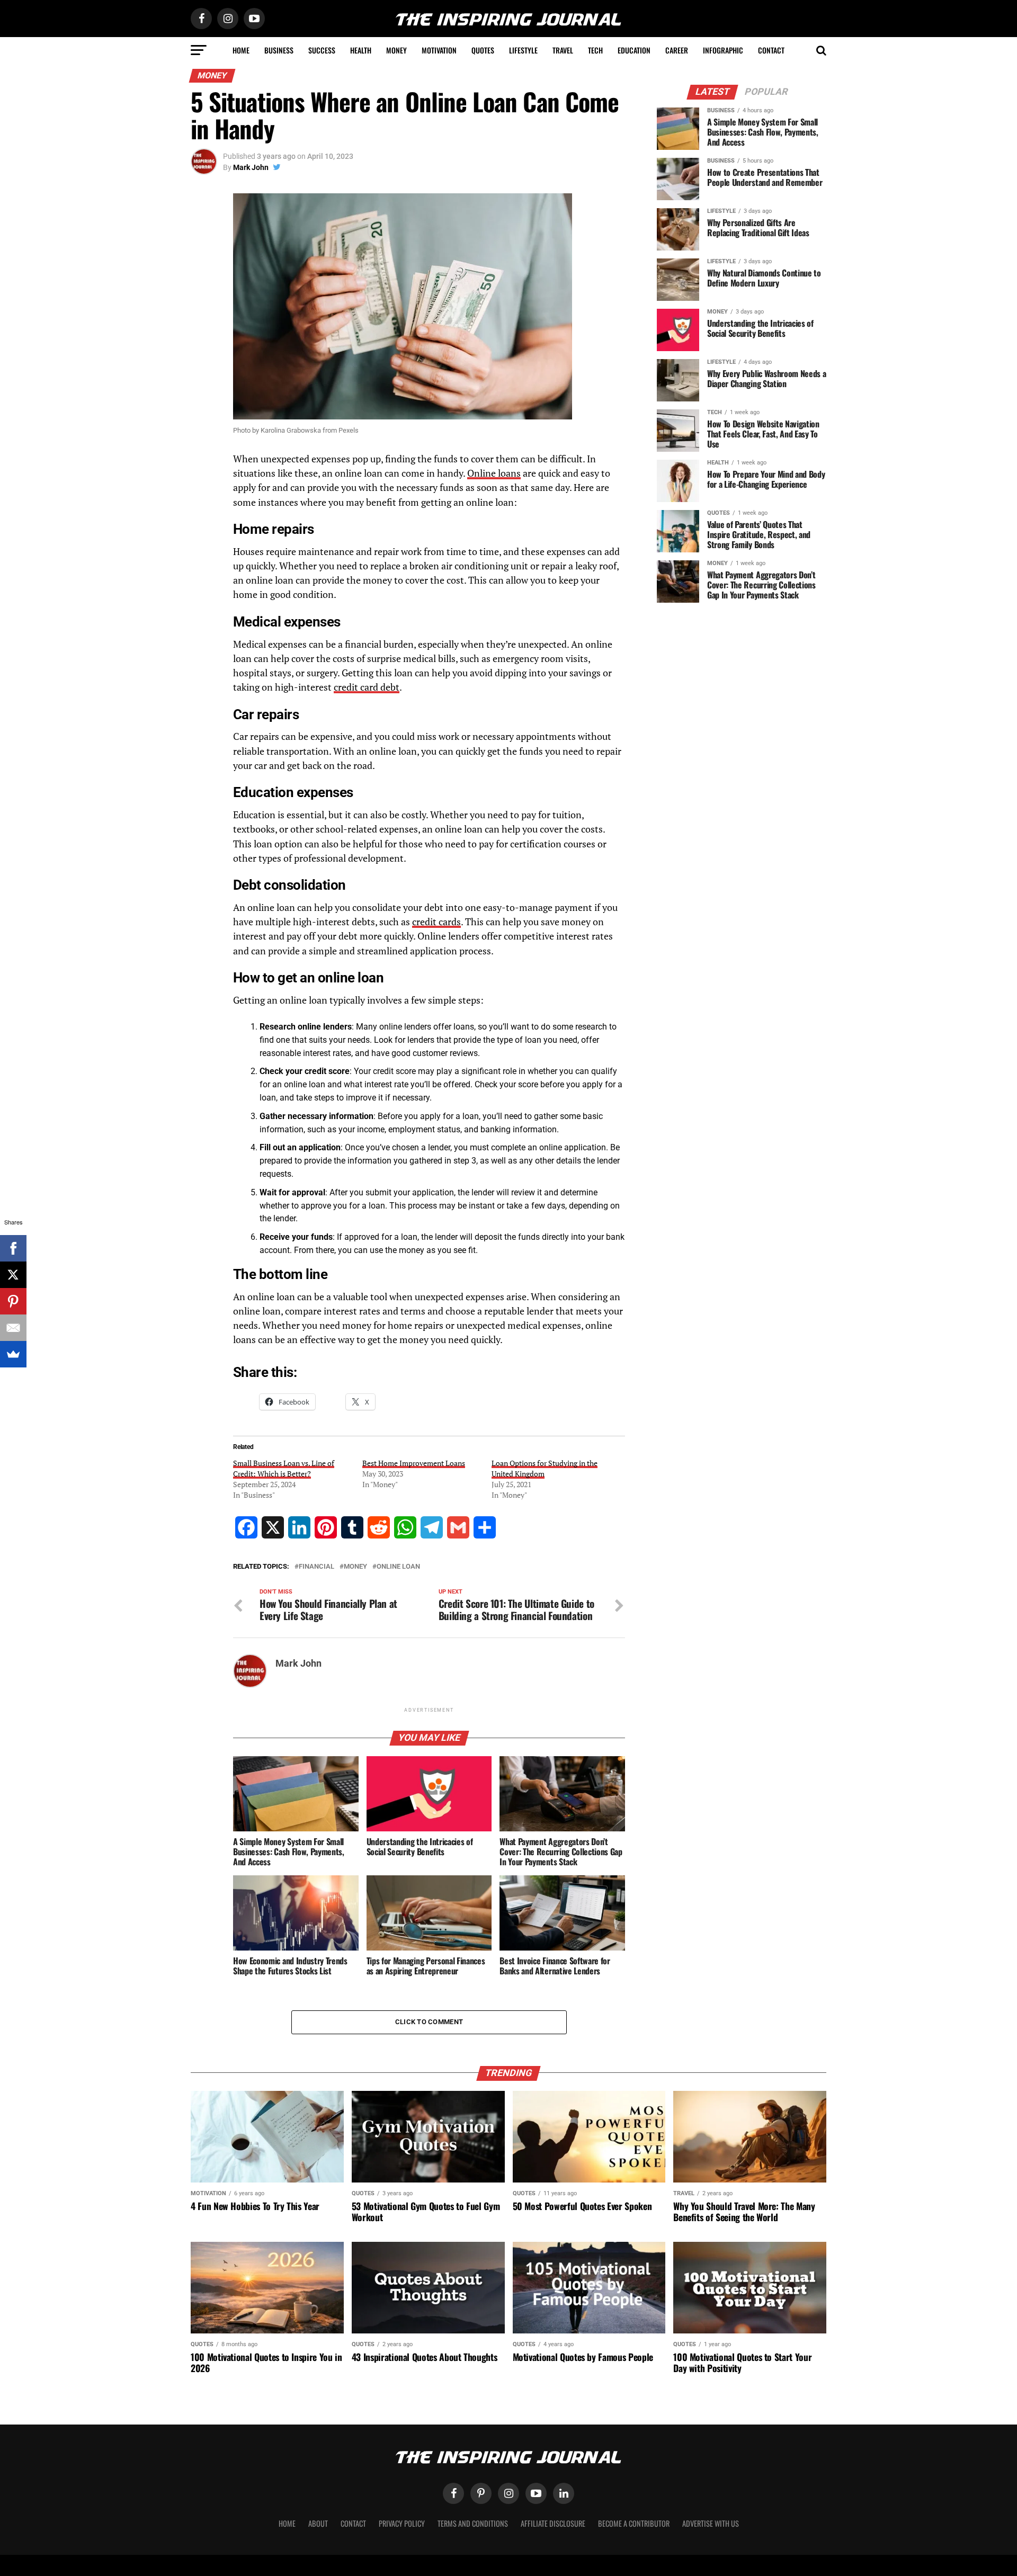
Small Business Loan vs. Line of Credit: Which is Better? (284, 1468)
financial (316, 1567)
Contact (771, 50)
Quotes (483, 50)
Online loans (494, 473)
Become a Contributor (634, 2523)
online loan (398, 1567)
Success (322, 50)
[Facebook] (13, 1248)
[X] (13, 1275)
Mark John (251, 167)
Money (396, 50)
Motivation (439, 50)
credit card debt (367, 687)
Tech (595, 50)
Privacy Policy (402, 2523)
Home (241, 50)
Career (677, 50)
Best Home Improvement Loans (414, 1463)
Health (361, 50)
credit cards (436, 922)
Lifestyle (523, 50)
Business (279, 50)
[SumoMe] (13, 1354)
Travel (563, 50)
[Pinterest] (13, 1301)
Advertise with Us (711, 2523)
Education (634, 50)
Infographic (723, 50)
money (355, 1567)
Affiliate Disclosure (553, 2523)
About (318, 2523)
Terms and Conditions (473, 2523)
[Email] (13, 1328)
